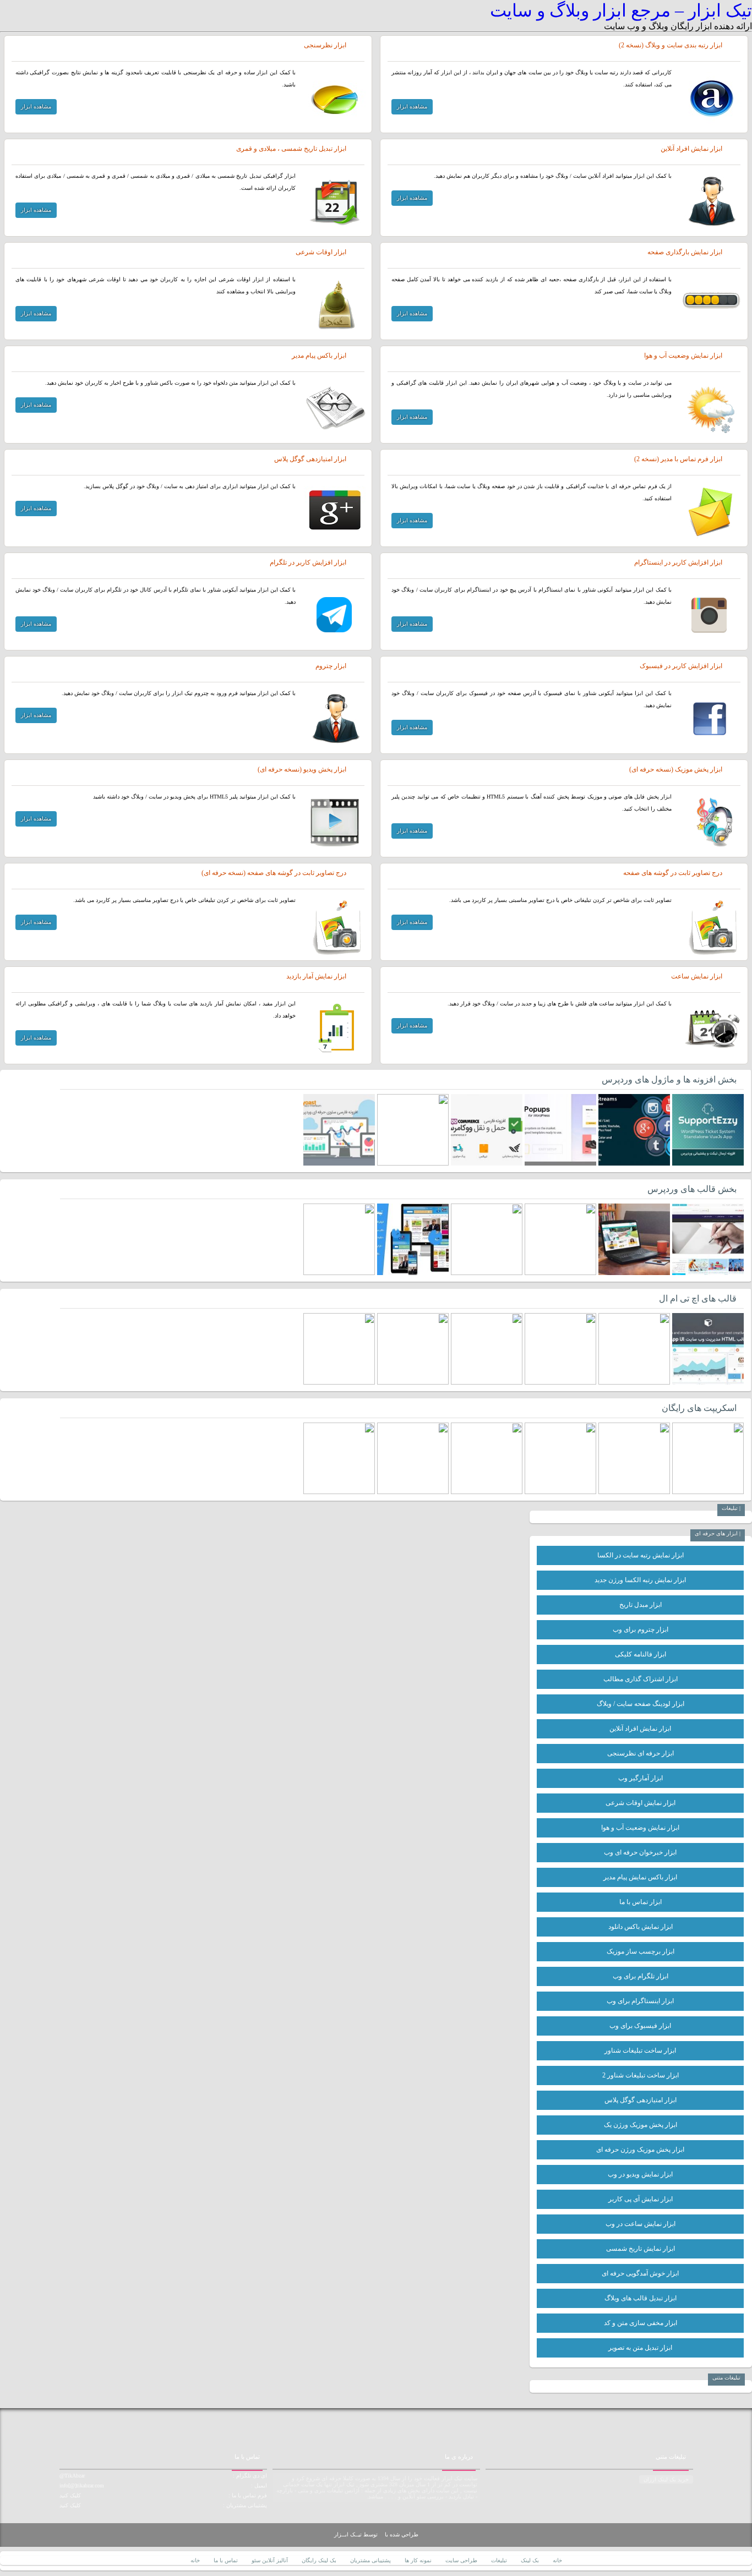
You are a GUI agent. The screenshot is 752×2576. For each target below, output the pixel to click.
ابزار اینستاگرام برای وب (640, 2001)
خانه (557, 2560)
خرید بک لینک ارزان (666, 2479)
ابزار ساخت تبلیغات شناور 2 (641, 2075)
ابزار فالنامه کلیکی (641, 1654)
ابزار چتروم (331, 666)
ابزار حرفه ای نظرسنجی (641, 1753)
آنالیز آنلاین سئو (270, 2560)
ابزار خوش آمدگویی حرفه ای (640, 2273)
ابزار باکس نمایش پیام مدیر (640, 1877)
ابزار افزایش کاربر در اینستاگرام (678, 562)
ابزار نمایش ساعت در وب (641, 2224)
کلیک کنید (70, 2495)
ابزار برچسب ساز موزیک (641, 1951)
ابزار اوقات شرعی (321, 252)
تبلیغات (499, 2560)
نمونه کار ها (418, 2560)
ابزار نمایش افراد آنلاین (691, 149)
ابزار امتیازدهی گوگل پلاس (310, 459)
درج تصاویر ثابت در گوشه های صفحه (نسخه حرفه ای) (274, 873)
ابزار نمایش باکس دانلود (641, 1927)
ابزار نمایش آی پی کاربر (641, 2199)
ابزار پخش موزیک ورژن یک (641, 2125)
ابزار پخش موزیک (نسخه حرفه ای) (676, 769)
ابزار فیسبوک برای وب (640, 2026)
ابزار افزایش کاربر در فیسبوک (681, 666)
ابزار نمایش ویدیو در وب (640, 2174)
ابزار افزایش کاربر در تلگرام (308, 562)
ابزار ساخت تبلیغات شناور (640, 2050)
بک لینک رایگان (319, 2560)
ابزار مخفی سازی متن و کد (641, 2323)
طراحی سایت (461, 2560)
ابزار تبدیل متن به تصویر (640, 2348)
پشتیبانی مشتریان (370, 2560)
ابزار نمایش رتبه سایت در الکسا (641, 1555)
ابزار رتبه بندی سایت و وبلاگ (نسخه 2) (671, 45)
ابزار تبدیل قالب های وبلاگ (641, 2298)
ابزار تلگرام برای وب (641, 1976)
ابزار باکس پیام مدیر (319, 356)
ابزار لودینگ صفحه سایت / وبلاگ (641, 1704)
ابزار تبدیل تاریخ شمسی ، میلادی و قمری (291, 149)
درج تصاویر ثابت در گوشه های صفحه (673, 873)
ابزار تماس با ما (641, 1902)
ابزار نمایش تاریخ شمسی (641, 2249)
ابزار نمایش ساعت (697, 976)
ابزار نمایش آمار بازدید (316, 976)
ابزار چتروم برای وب (641, 1629)
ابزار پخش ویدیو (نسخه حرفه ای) (302, 769)
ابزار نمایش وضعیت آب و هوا (683, 356)
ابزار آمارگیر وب (641, 1778)
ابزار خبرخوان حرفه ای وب (640, 1852)
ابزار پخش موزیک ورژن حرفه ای (640, 2150)
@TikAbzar (72, 2476)
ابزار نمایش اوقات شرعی (641, 1803)
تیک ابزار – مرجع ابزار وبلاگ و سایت (621, 10)
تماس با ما (226, 2560)
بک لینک (530, 2560)
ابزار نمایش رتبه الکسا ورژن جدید (640, 1580)
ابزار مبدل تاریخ (641, 1605)
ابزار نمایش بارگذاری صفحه (685, 252)
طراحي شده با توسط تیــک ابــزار (376, 2534)
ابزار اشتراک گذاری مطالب (641, 1679)
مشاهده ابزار (412, 106)
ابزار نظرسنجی (325, 45)
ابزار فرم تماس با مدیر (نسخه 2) (678, 459)
